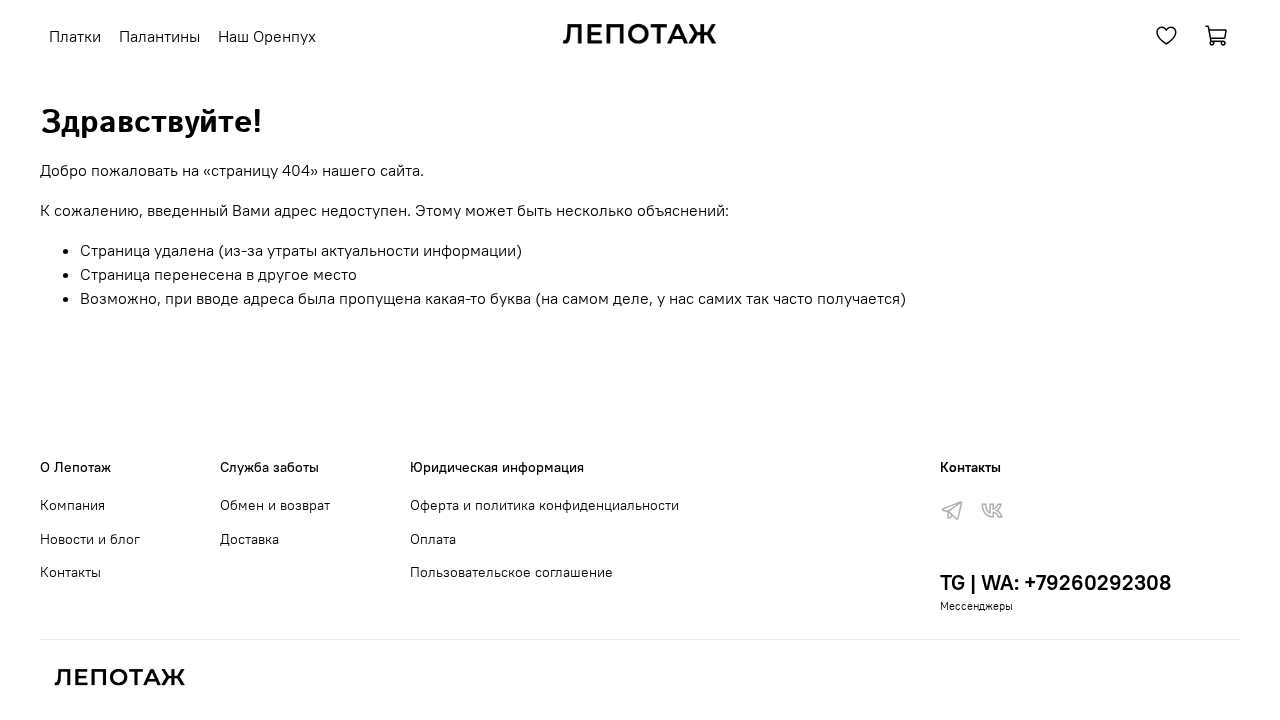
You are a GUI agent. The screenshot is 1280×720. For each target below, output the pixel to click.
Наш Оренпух (267, 36)
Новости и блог (90, 539)
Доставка (249, 539)
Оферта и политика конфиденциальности (544, 505)
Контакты (70, 572)
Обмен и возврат (275, 505)
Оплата (433, 539)
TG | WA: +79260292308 (1055, 582)
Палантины (159, 36)
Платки (75, 36)
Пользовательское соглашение (511, 572)
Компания (72, 505)
